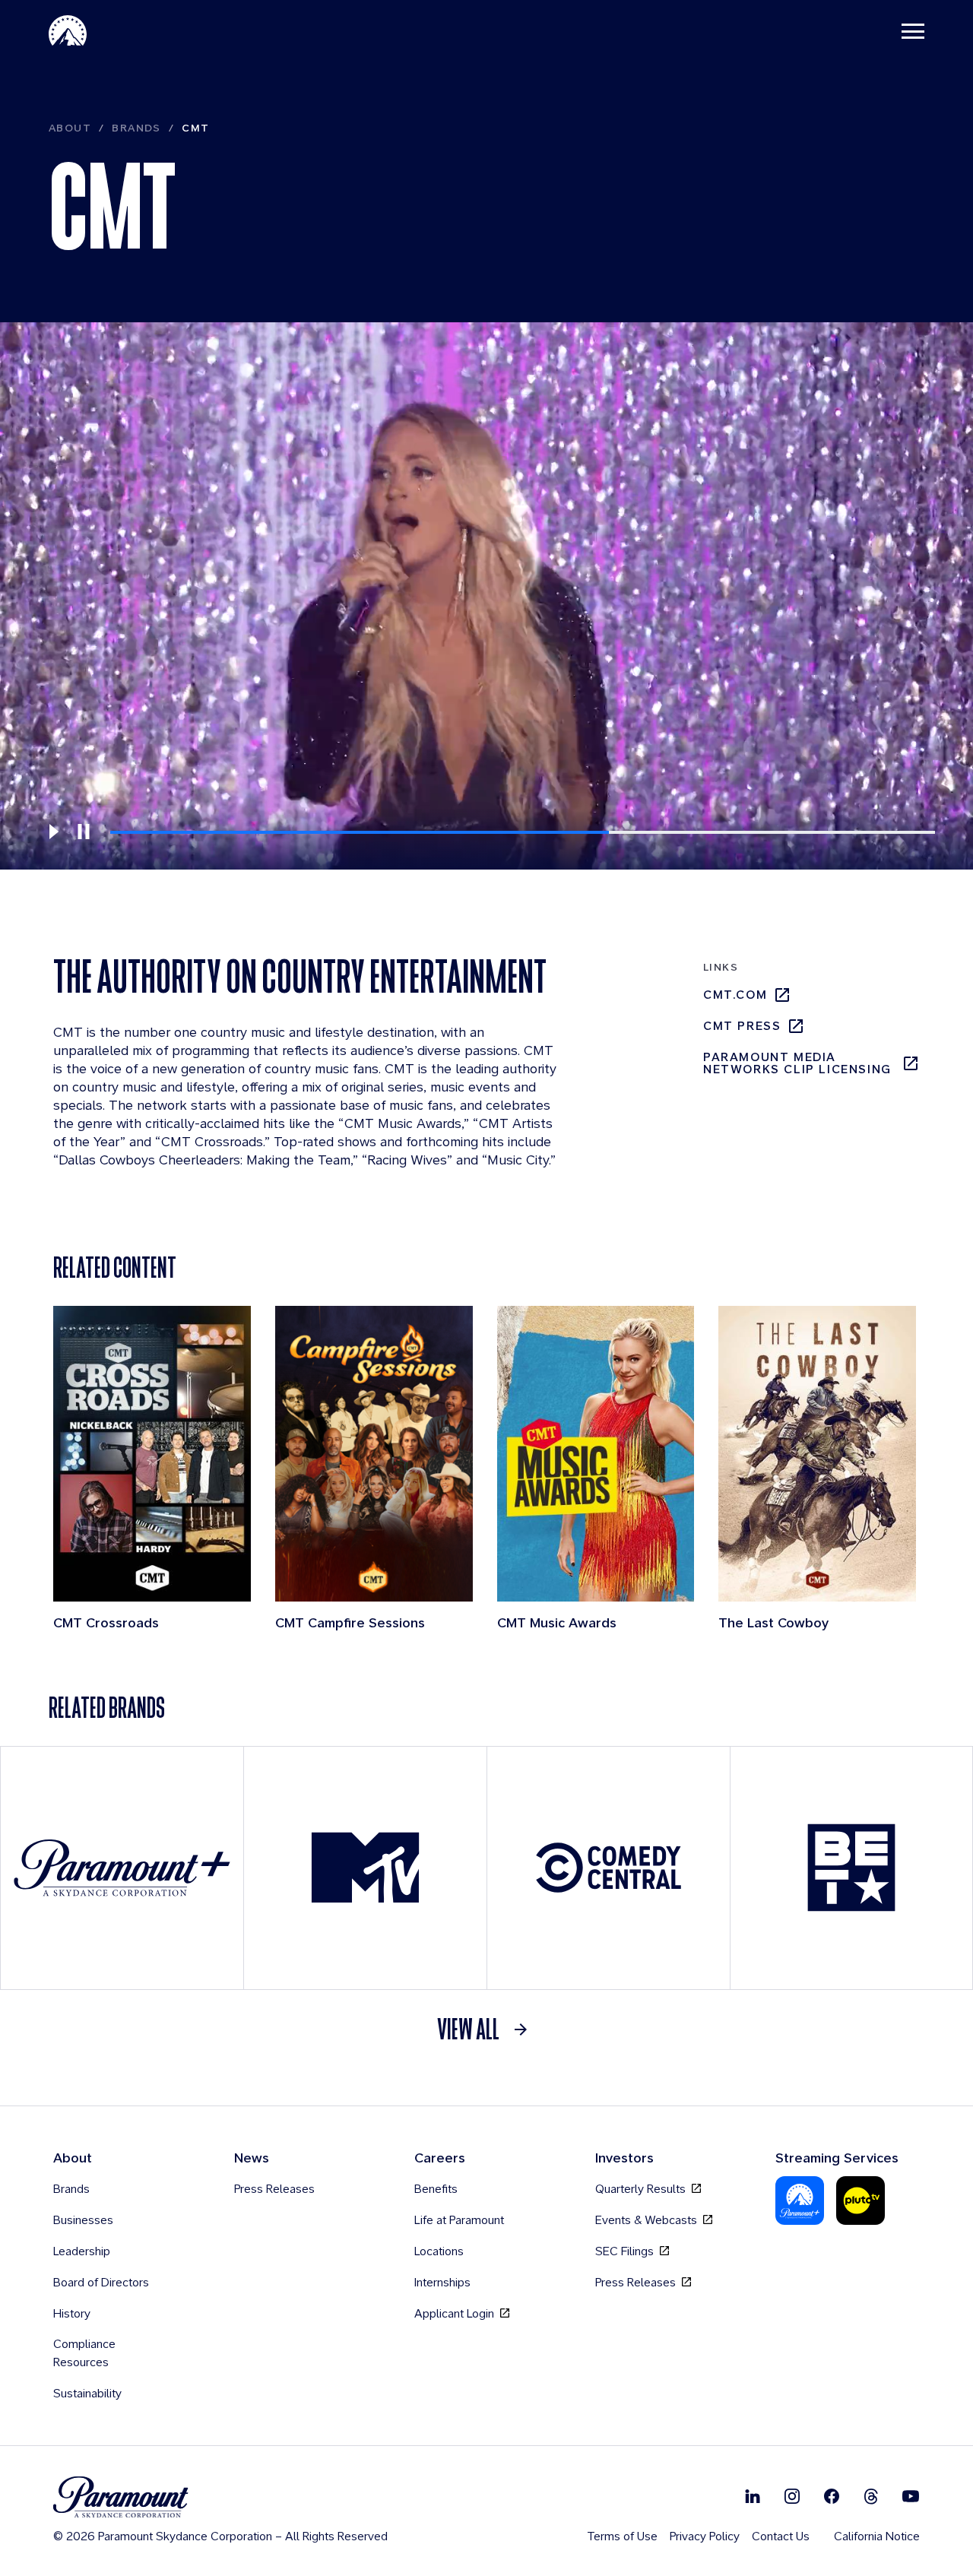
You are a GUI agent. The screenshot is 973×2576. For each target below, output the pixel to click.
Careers (440, 2158)
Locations (439, 2251)
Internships (442, 2282)
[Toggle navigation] (913, 30)
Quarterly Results (642, 2189)
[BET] (851, 1868)
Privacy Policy (705, 2536)
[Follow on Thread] (871, 2496)
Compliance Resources (84, 2353)
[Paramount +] (122, 1868)
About (70, 128)
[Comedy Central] (609, 1868)
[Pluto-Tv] (860, 2201)
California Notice (877, 2536)
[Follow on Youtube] (911, 2496)
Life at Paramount (459, 2220)
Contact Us (781, 2536)
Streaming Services (837, 2158)
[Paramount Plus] (800, 2201)
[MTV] (365, 1868)
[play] (53, 832)
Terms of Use (622, 2536)
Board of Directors (101, 2282)
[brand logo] (220, 2497)
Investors (624, 2158)
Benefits (436, 2189)
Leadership (82, 2251)
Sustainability (87, 2393)
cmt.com (735, 995)
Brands (136, 128)
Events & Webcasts (648, 2220)
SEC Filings (626, 2251)
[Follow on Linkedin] (753, 2496)
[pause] (84, 832)
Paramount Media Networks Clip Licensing (797, 1063)
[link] (486, 2029)
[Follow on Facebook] (832, 2496)
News (252, 2158)
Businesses (83, 2220)
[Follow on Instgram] (792, 2496)
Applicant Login (456, 2313)
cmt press (742, 1026)
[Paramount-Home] (68, 30)
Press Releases (274, 2189)
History (72, 2313)
